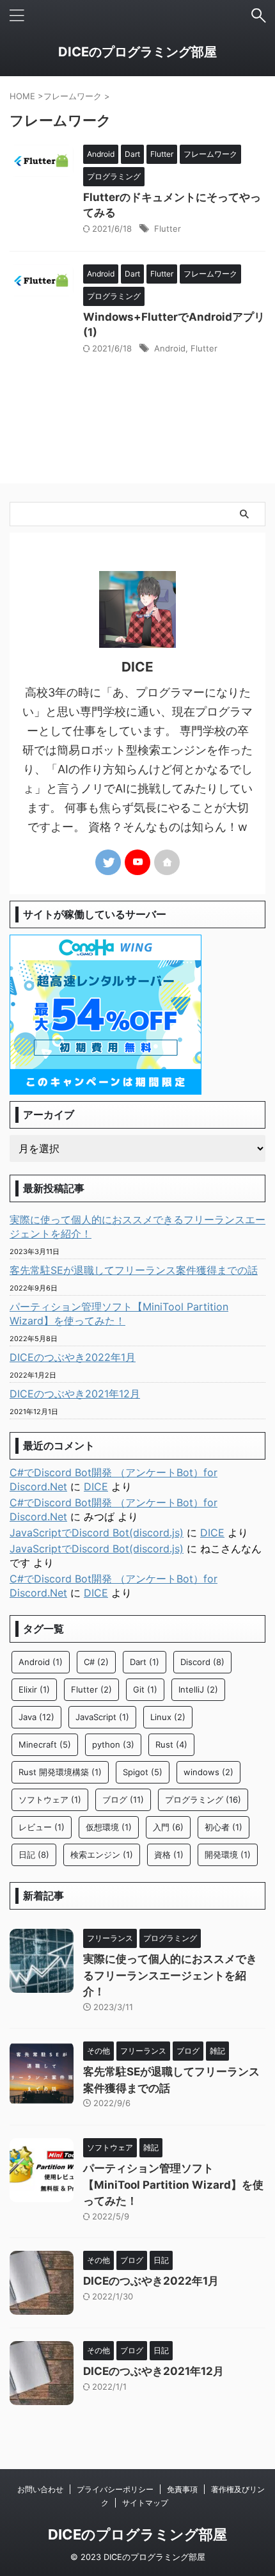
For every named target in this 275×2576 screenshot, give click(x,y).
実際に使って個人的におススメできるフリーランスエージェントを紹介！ (137, 1227)
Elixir (34, 1689)
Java (36, 1717)
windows (208, 1772)
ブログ (123, 1799)
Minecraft (45, 1744)
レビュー (42, 1827)
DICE (96, 1486)
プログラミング (203, 1799)
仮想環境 (109, 1827)
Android (170, 348)
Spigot (143, 1772)
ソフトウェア (50, 1799)
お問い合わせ (40, 2489)
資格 (169, 1855)
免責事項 (182, 2489)
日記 (34, 1855)
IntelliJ (198, 1689)
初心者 (224, 1827)
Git (145, 1689)
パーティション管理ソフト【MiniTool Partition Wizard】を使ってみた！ (119, 1314)
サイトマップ (145, 2503)
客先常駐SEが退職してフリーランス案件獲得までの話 (134, 1270)
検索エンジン (102, 1855)
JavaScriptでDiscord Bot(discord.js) (97, 1533)
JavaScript (102, 1717)
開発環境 (228, 1855)
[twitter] (108, 862)
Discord (202, 1662)
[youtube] (137, 862)
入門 (168, 1827)
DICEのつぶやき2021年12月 (75, 1394)
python (113, 1744)
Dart (145, 1662)
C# (96, 1662)
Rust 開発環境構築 (60, 1772)
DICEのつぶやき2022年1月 (73, 1357)
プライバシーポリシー (115, 2489)
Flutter (168, 229)
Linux (168, 1717)
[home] (167, 862)
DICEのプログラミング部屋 (137, 52)
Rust (171, 1744)
